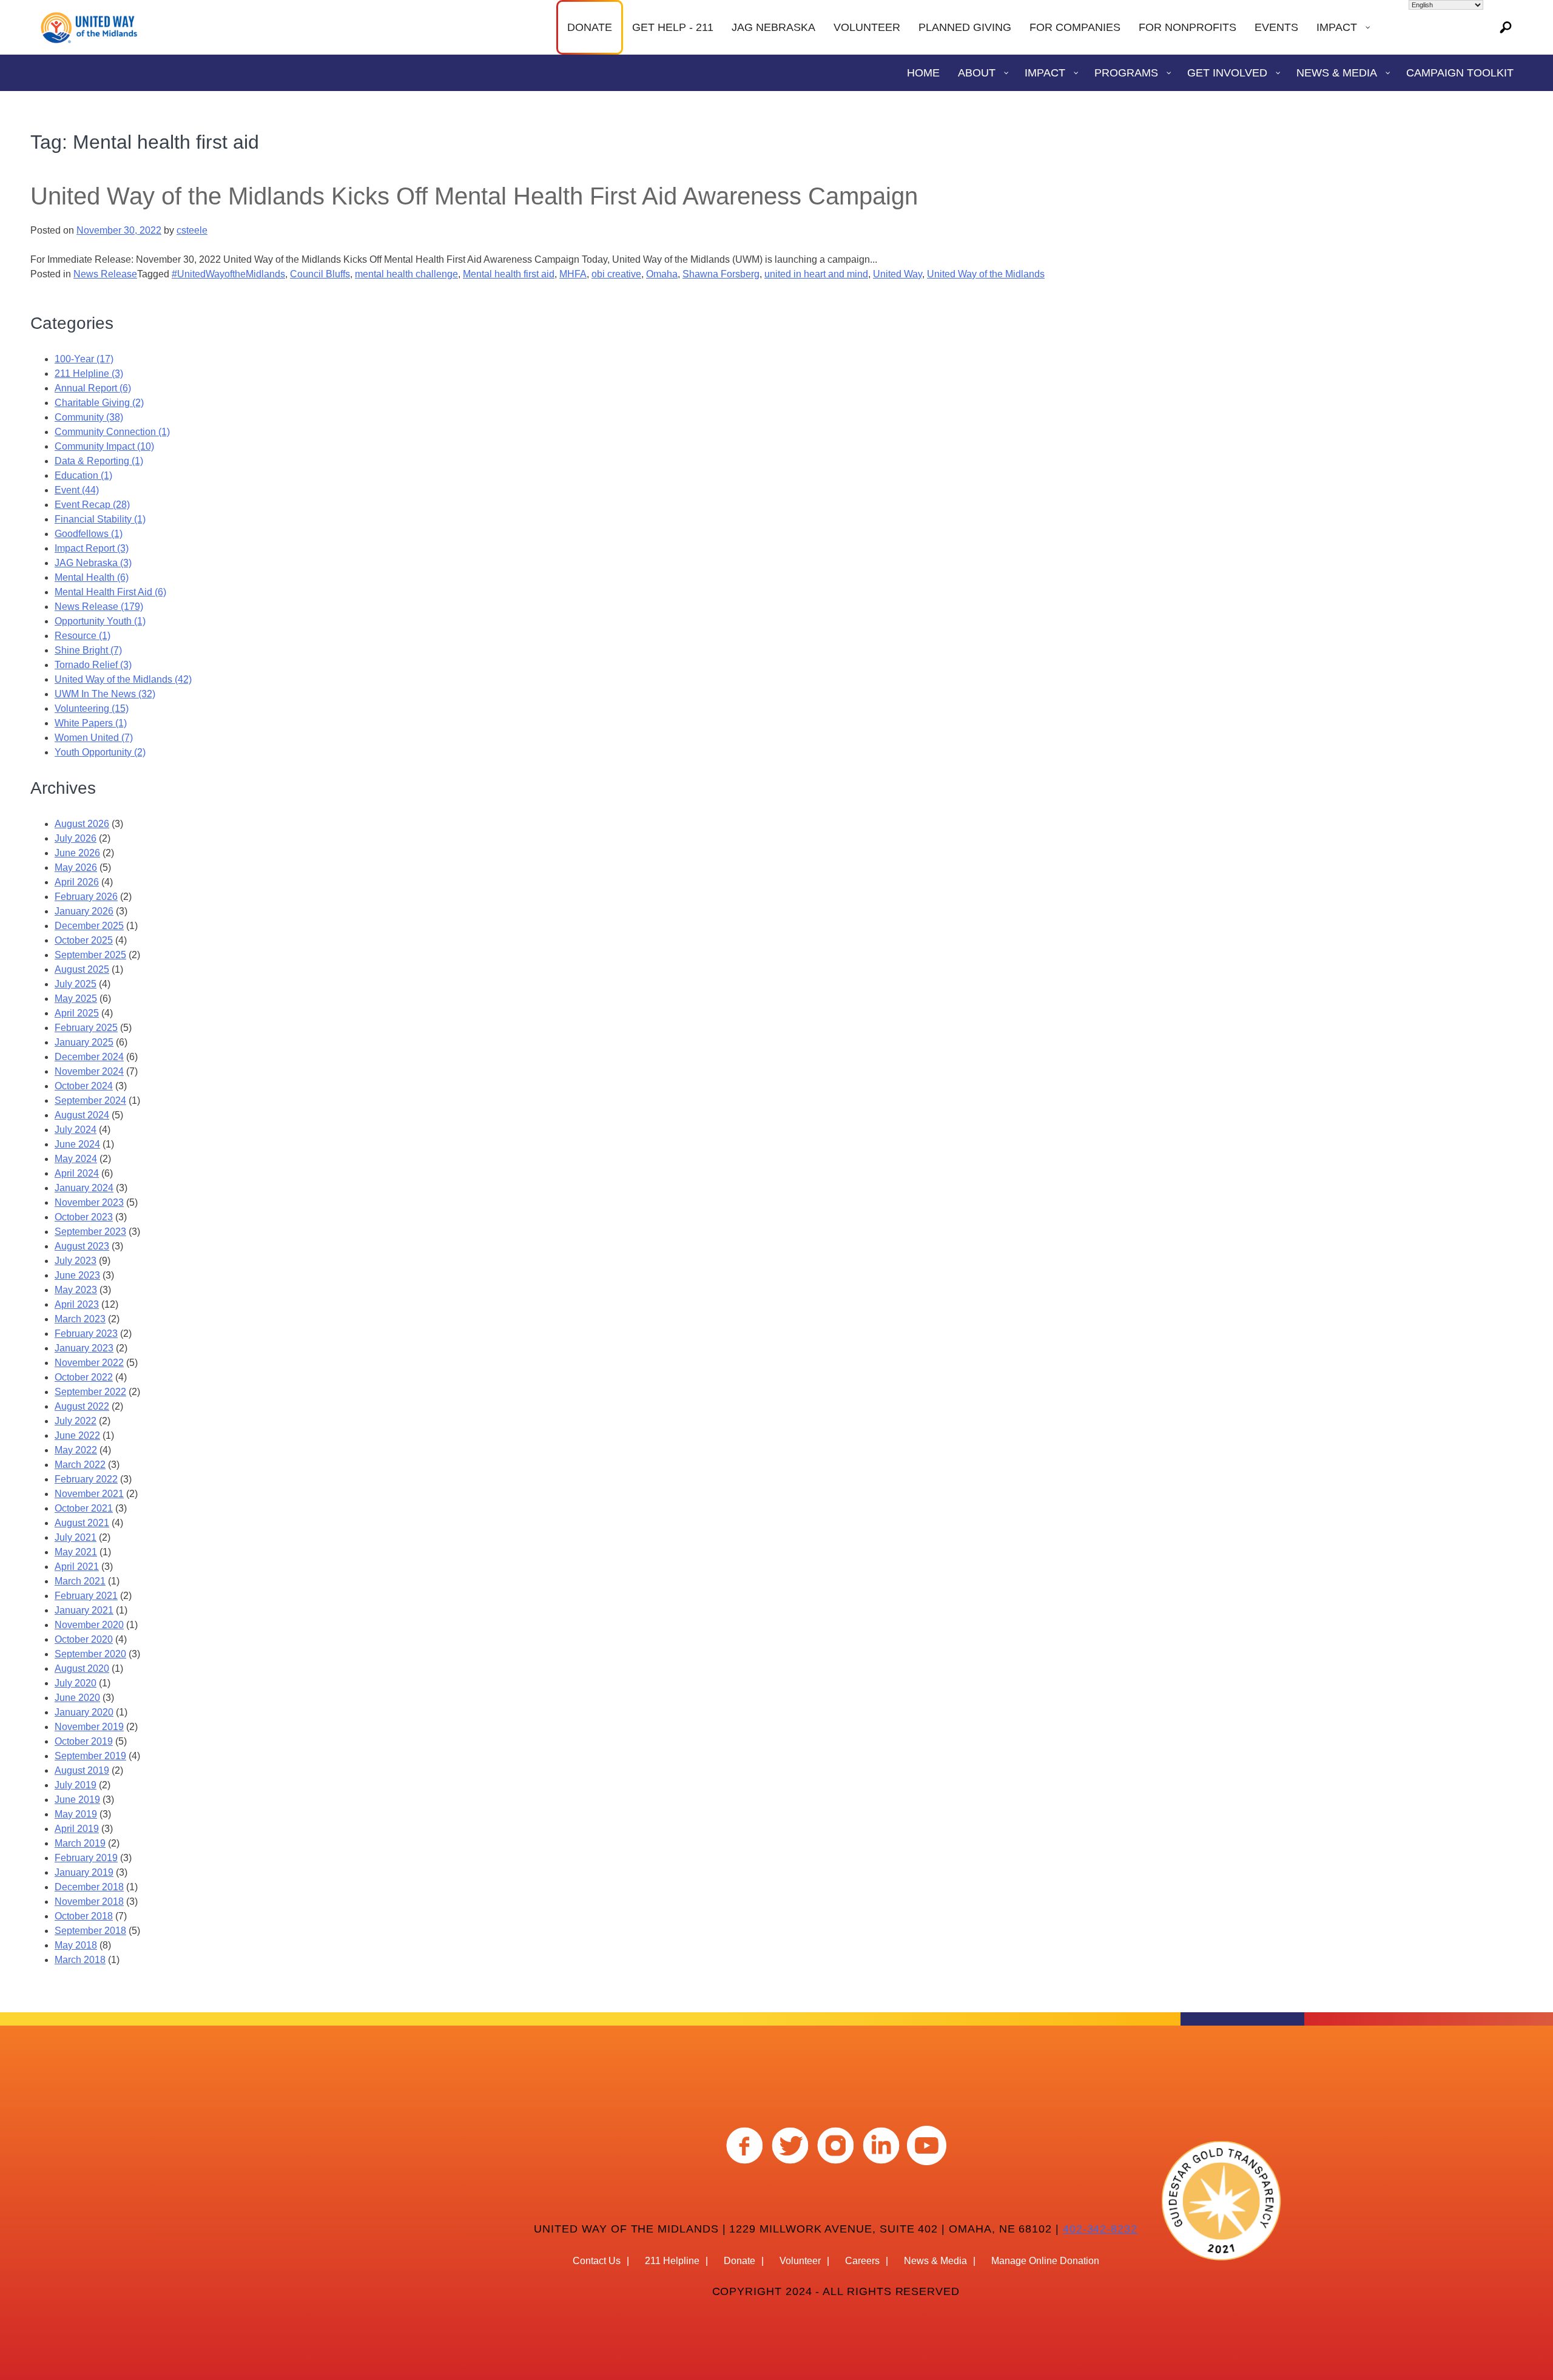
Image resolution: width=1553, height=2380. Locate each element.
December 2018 (89, 1887)
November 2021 (89, 1494)
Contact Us (597, 2261)
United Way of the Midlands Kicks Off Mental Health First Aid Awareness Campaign (474, 196)
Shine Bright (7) (88, 650)
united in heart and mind (816, 274)
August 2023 (82, 1246)
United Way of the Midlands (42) (123, 679)
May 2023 (76, 1290)
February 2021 (86, 1596)
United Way (898, 274)
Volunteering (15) (92, 708)
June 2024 (77, 1144)
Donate (739, 2261)
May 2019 (76, 1814)
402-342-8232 (1100, 2229)
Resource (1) (83, 636)
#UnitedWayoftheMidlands (228, 274)
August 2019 (82, 1770)
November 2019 (89, 1727)
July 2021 (76, 1537)
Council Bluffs (320, 274)
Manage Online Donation (1045, 2261)
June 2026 (77, 853)
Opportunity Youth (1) (100, 621)
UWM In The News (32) (105, 694)
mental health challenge (406, 274)
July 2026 (76, 838)
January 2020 (84, 1712)
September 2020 (90, 1654)
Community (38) (89, 417)
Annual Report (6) (93, 388)
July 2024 (76, 1130)
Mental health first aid (509, 274)
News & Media (935, 2261)
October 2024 (84, 1086)
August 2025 (82, 969)
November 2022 (89, 1363)
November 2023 (89, 1202)
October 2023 (84, 1217)
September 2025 (90, 955)
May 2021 (76, 1552)
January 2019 (84, 1872)
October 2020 (84, 1639)
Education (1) (83, 475)
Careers (862, 2261)
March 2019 (80, 1843)
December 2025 (89, 926)
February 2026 (86, 897)
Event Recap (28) (92, 505)
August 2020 (82, 1668)
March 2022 (80, 1465)
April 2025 (77, 1013)
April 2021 (77, 1567)
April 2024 (77, 1173)
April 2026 (77, 882)
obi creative (616, 274)
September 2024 (90, 1100)
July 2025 (76, 984)
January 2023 (84, 1348)
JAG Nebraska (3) (93, 563)
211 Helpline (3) (89, 374)
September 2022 (90, 1392)
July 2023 (76, 1261)
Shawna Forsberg (721, 274)
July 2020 (76, 1683)
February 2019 (86, 1858)
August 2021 (82, 1523)
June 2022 (77, 1435)
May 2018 (76, 1945)
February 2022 (86, 1479)
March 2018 (80, 1960)
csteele (192, 230)
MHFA (573, 274)
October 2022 (84, 1377)
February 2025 (86, 1028)
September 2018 (90, 1931)
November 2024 (89, 1071)
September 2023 (90, 1232)
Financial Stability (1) (100, 519)
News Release (105, 274)
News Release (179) (99, 607)
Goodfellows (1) (89, 534)
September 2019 (90, 1756)
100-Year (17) (84, 359)
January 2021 (84, 1610)
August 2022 (82, 1406)
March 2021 (80, 1581)
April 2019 (77, 1829)
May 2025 (76, 999)
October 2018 (84, 1916)
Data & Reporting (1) (99, 461)
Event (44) (77, 490)
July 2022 (76, 1421)
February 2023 (86, 1334)
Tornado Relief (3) (93, 665)
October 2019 (84, 1741)
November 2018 (89, 1902)
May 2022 (76, 1450)
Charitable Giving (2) (99, 403)
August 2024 (82, 1115)
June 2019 (77, 1800)
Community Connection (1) (112, 432)
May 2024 (76, 1159)
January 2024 (84, 1188)
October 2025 (84, 940)
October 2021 (84, 1508)
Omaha (662, 274)
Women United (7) (94, 738)
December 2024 (89, 1057)
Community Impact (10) (104, 446)
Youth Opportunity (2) (100, 752)
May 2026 (76, 867)
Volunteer (800, 2261)
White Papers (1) (91, 723)
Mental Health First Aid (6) (110, 592)
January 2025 (84, 1042)
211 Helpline (672, 2261)
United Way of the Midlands (986, 274)
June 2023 (77, 1275)
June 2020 (77, 1698)
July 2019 (76, 1785)
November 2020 (89, 1625)
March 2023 (80, 1319)
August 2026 (82, 824)
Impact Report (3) (92, 548)
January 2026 (84, 911)
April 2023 (77, 1304)
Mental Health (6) (92, 577)
